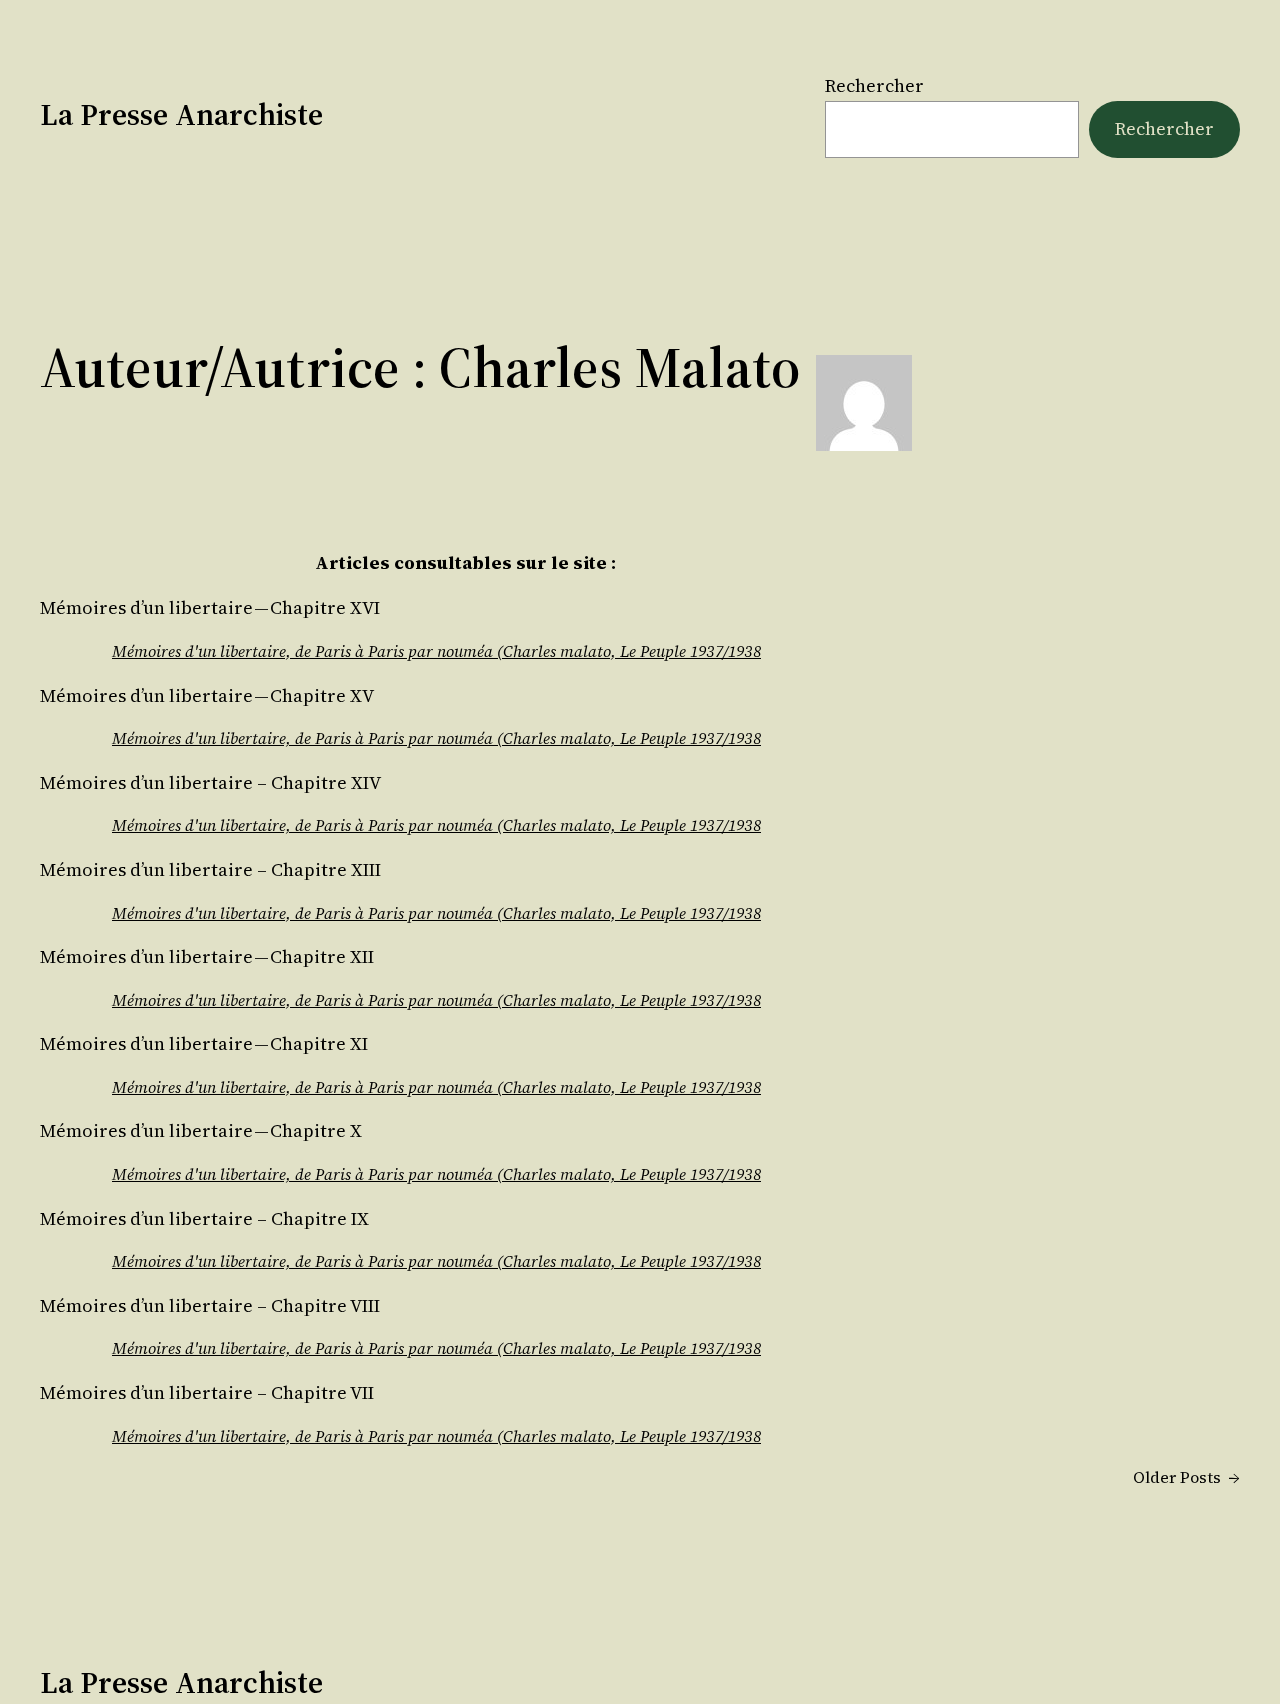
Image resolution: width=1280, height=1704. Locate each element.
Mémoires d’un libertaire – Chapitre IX (204, 1219)
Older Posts (1186, 1477)
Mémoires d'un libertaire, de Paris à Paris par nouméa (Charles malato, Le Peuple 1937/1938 (436, 651)
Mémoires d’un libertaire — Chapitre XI (204, 1044)
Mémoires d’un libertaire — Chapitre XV (207, 696)
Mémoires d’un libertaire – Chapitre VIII (210, 1306)
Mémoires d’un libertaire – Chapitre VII (207, 1393)
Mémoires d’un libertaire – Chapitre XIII (210, 870)
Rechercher (874, 85)
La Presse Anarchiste (181, 114)
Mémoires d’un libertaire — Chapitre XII (207, 957)
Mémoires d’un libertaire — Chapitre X (201, 1131)
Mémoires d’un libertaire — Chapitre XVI (210, 608)
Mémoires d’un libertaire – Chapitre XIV (210, 783)
